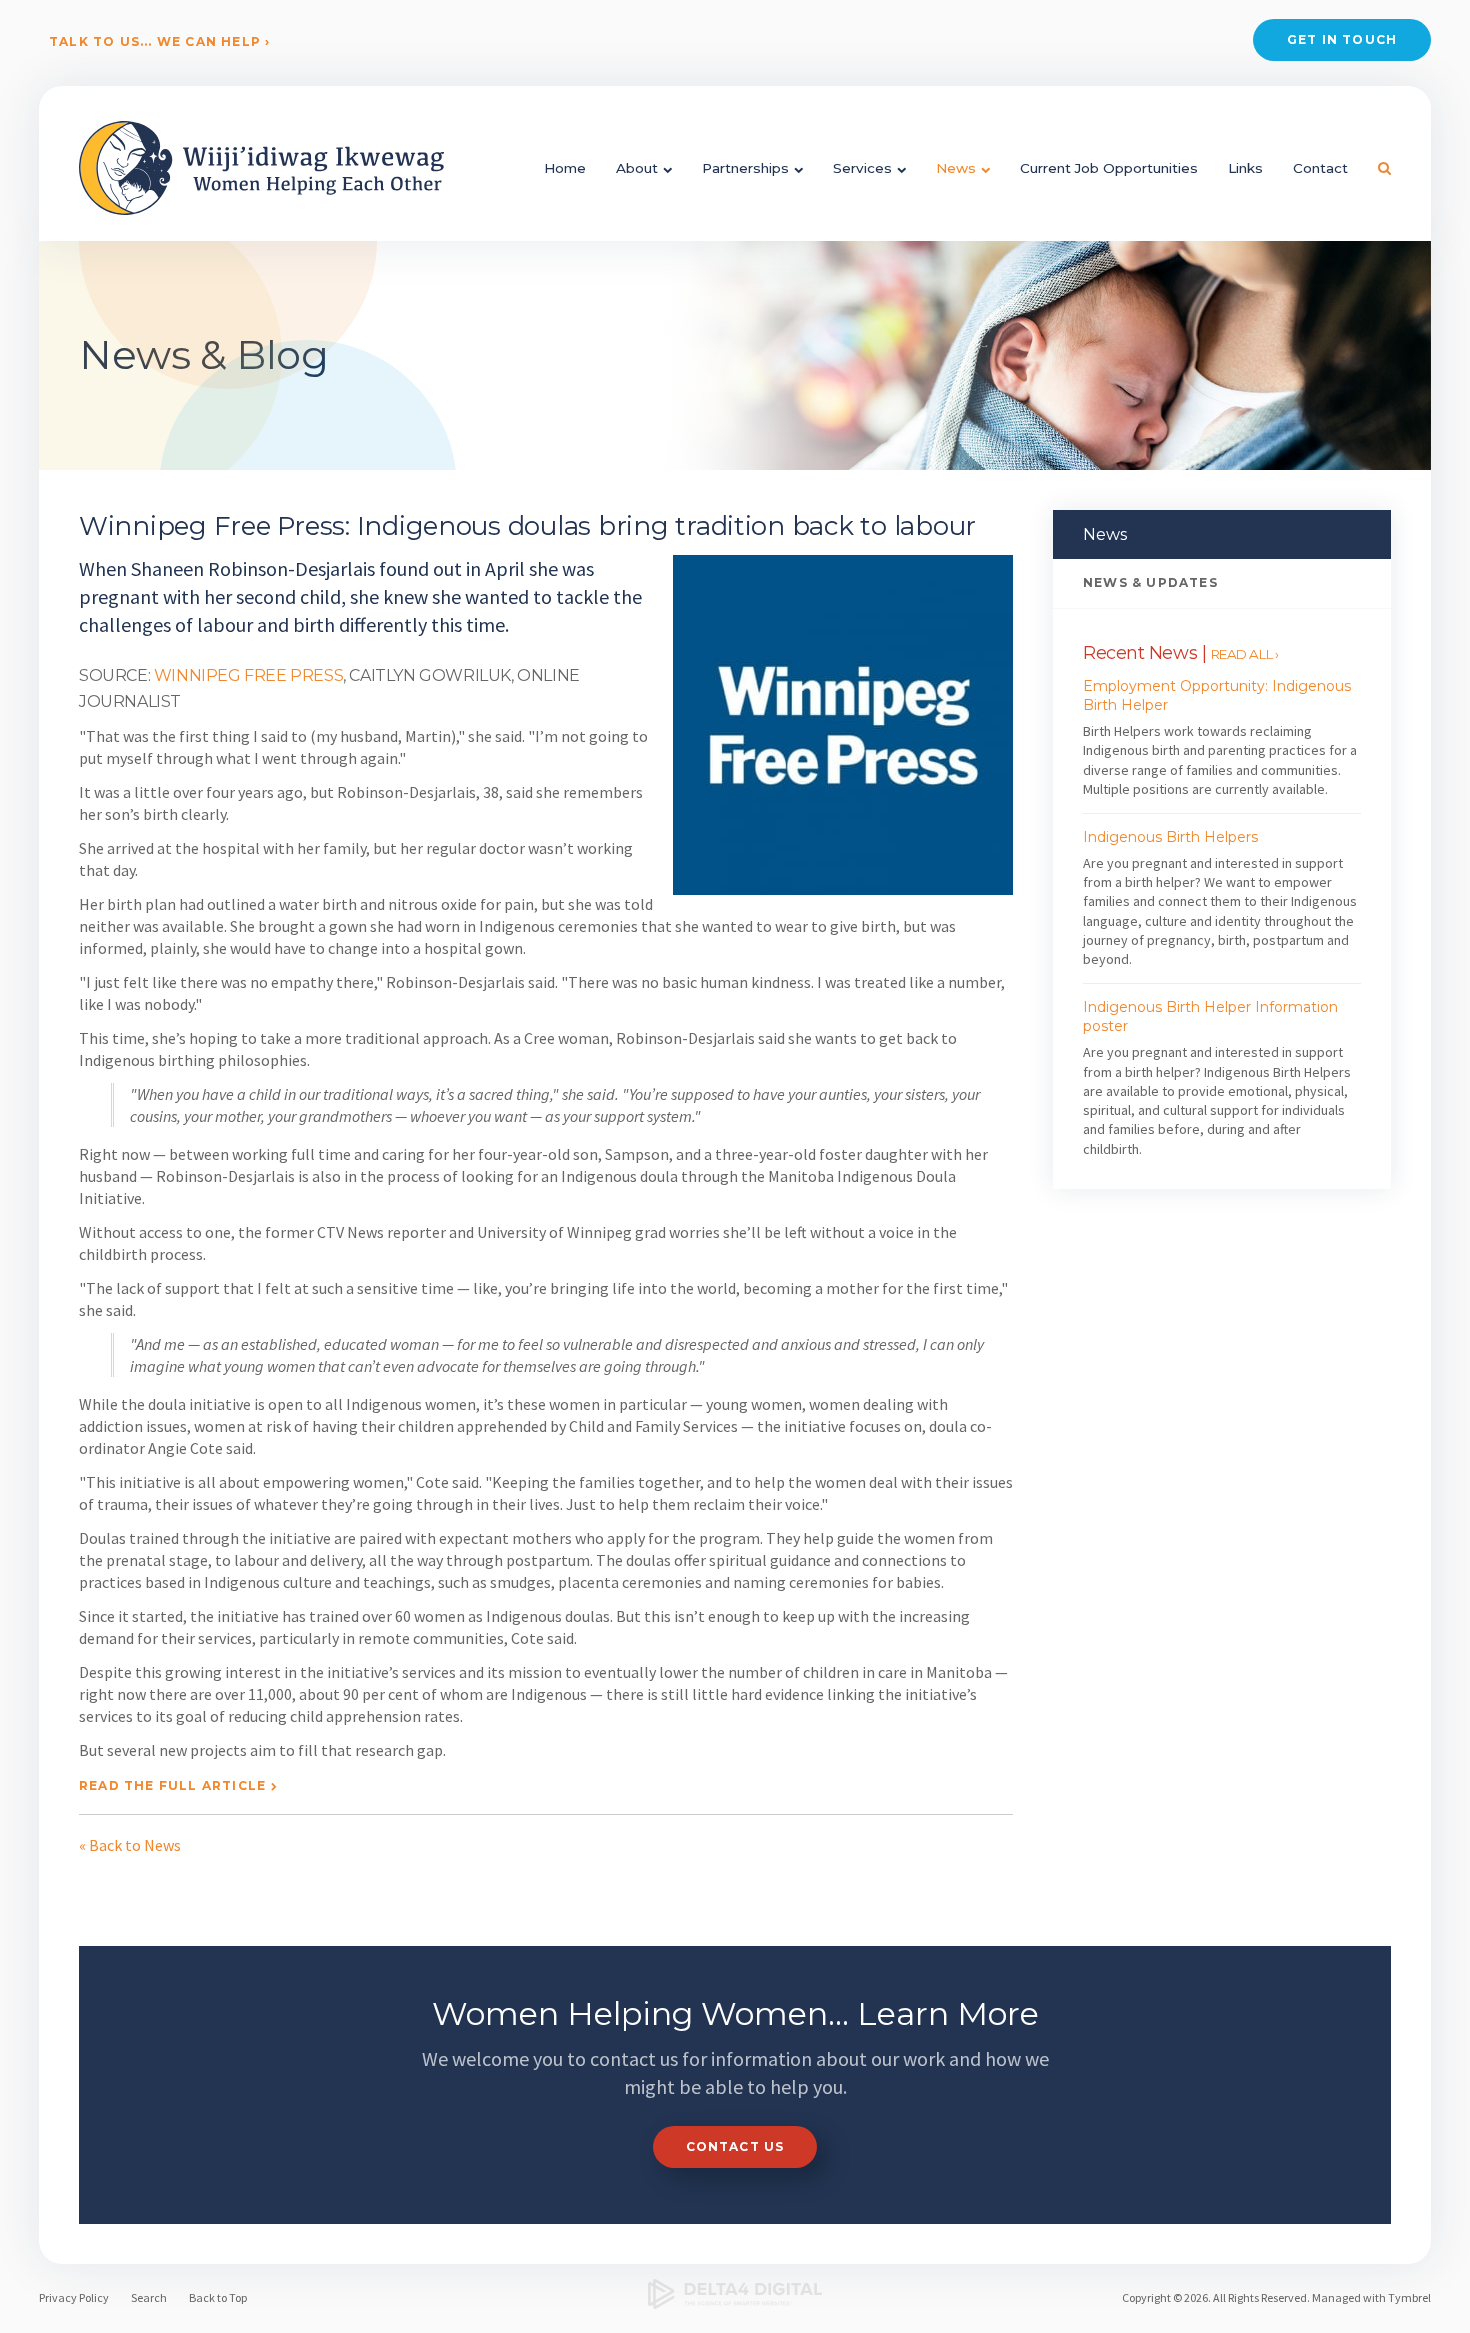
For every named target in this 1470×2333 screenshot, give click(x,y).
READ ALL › (1245, 654)
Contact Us (735, 2146)
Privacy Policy (74, 2297)
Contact (1320, 168)
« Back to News (130, 1845)
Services (862, 168)
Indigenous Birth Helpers (1170, 837)
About (637, 168)
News (956, 168)
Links (1245, 168)
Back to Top (218, 2297)
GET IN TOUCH (1342, 39)
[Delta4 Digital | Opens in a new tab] (735, 2294)
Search (149, 2297)
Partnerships (745, 168)
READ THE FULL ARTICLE (172, 1785)
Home (565, 168)
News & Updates (1150, 582)
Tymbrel (1409, 2297)
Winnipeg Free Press (248, 675)
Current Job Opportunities (1109, 168)
